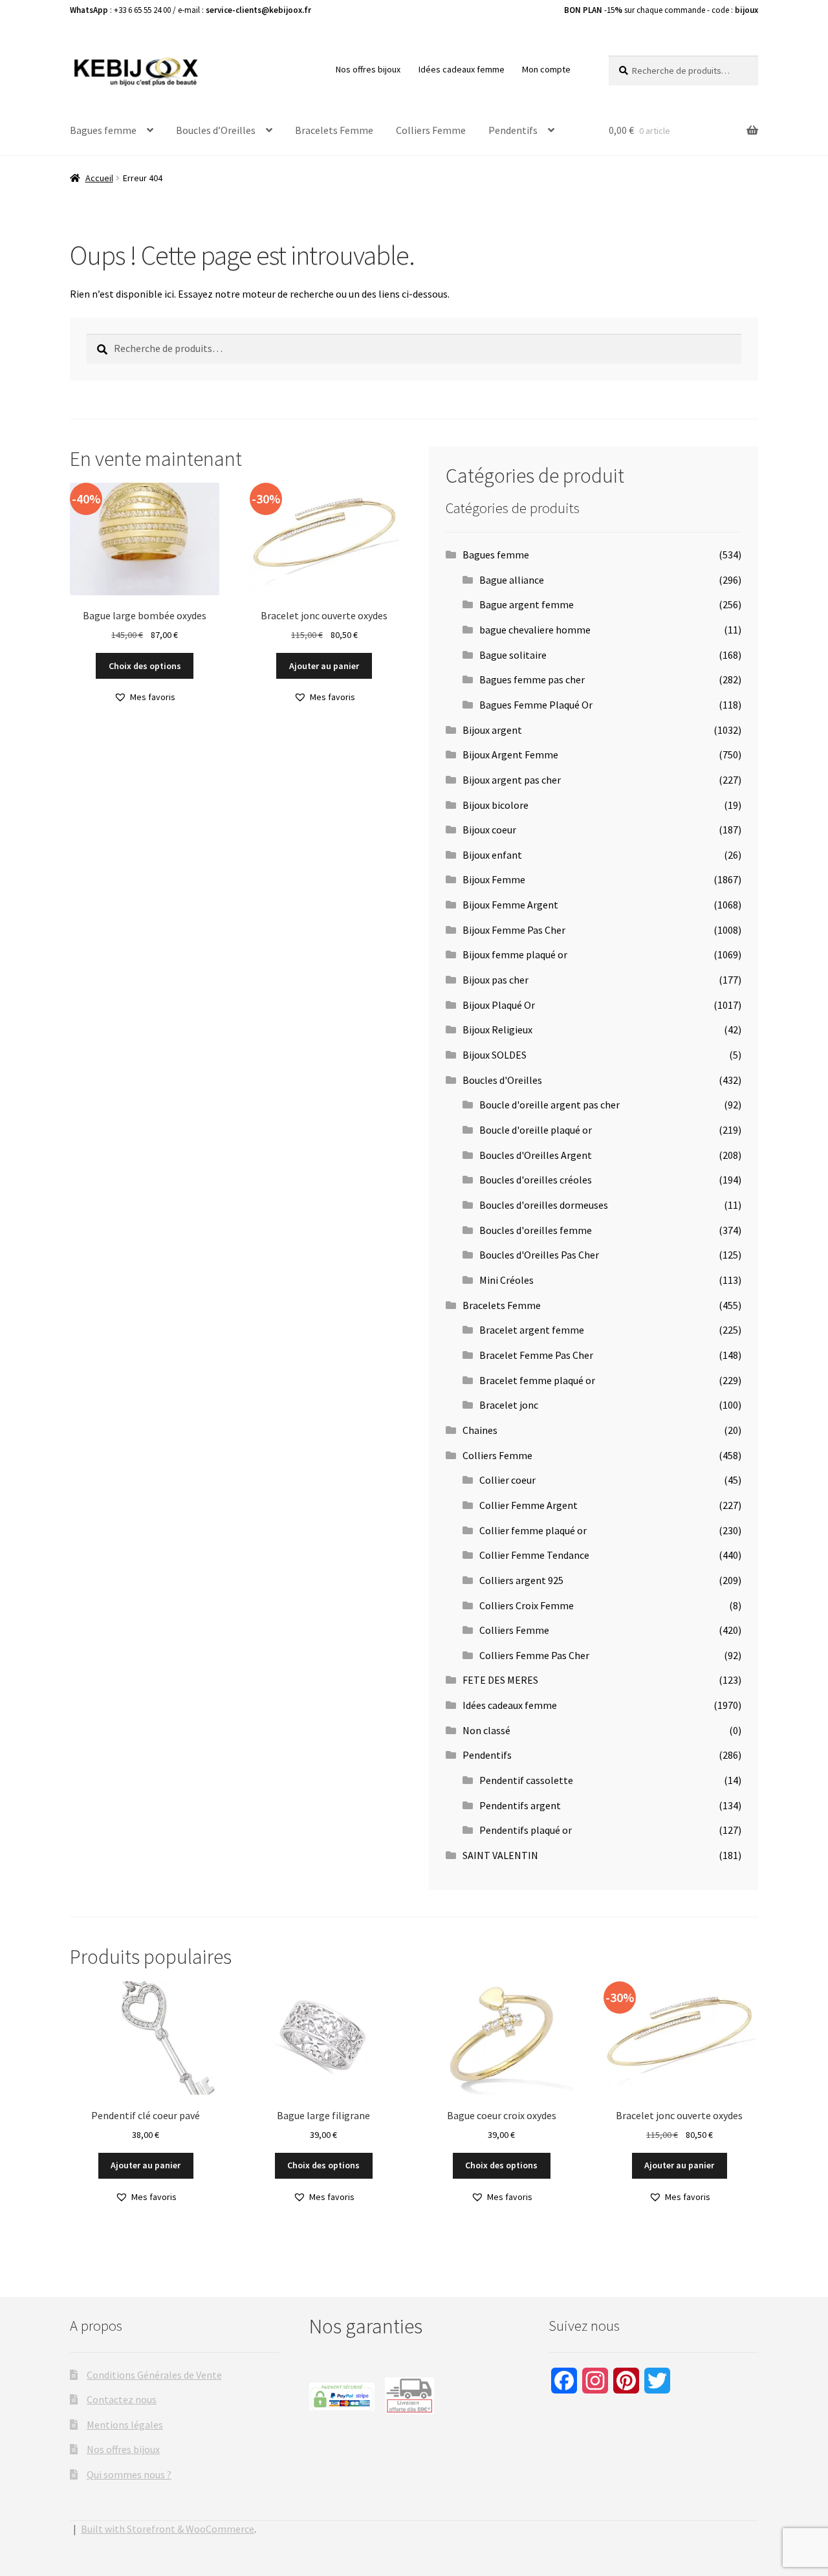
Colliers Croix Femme (527, 1605)
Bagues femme (103, 130)
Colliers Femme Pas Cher (534, 1655)
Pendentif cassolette (526, 1780)
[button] (145, 697)
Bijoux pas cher (496, 980)
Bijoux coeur (489, 830)
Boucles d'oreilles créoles (536, 1180)
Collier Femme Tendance (534, 1555)
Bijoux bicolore (496, 805)
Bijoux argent (492, 730)
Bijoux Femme (494, 879)
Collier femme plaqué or (533, 1530)
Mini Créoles (507, 1280)
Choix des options (145, 666)
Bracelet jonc (509, 1405)
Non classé (486, 1730)
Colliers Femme (431, 130)
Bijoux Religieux (497, 1029)
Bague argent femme (527, 604)
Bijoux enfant (492, 855)
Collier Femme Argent (528, 1505)
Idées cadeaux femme (462, 69)
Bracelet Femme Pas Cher (536, 1355)
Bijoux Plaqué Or (499, 1005)
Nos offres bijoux (368, 69)
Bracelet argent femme (532, 1330)
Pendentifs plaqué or (526, 1830)
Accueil (99, 178)
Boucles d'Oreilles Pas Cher (539, 1255)
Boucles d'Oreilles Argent (536, 1155)
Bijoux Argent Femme (510, 754)
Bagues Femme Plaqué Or (536, 705)
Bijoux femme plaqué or (515, 954)
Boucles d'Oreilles (502, 1080)
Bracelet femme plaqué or (537, 1380)
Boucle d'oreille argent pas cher (550, 1105)
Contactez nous (122, 2399)
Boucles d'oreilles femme (536, 1230)
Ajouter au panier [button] (324, 666)
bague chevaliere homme (535, 630)
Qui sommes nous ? (129, 2474)
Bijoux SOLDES (495, 1055)
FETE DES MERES (500, 1680)
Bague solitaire (513, 655)
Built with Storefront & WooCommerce (168, 2529)
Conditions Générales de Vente (154, 2375)
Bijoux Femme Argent (510, 905)
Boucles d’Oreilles (216, 130)
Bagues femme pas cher (532, 679)
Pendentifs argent (520, 1805)
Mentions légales (125, 2425)
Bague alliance (512, 580)
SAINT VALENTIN (500, 1855)
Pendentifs (513, 130)
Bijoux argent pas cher (512, 780)
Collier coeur (507, 1480)
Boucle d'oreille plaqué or (536, 1130)
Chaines (480, 1430)
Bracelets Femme (334, 130)
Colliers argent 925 (521, 1580)
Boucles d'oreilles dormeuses (544, 1205)
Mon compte (546, 69)
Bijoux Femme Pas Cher (514, 930)
